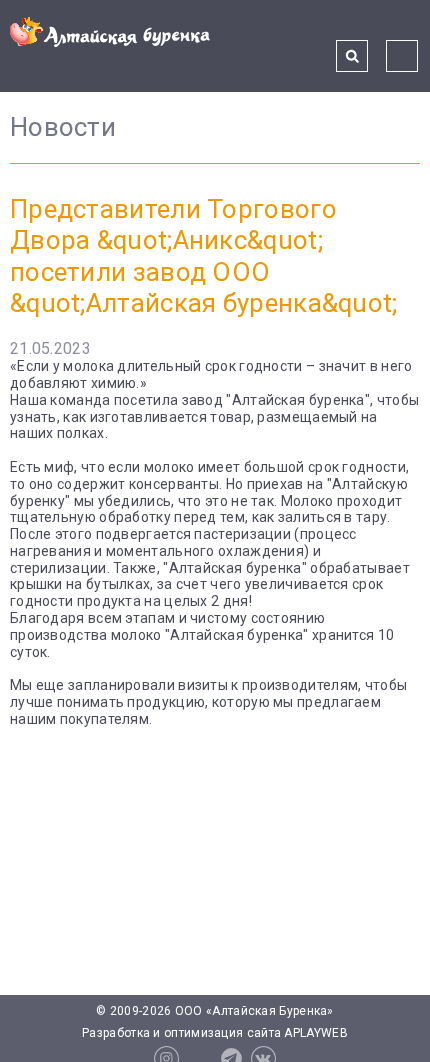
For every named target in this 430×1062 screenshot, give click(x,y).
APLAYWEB (315, 1033)
